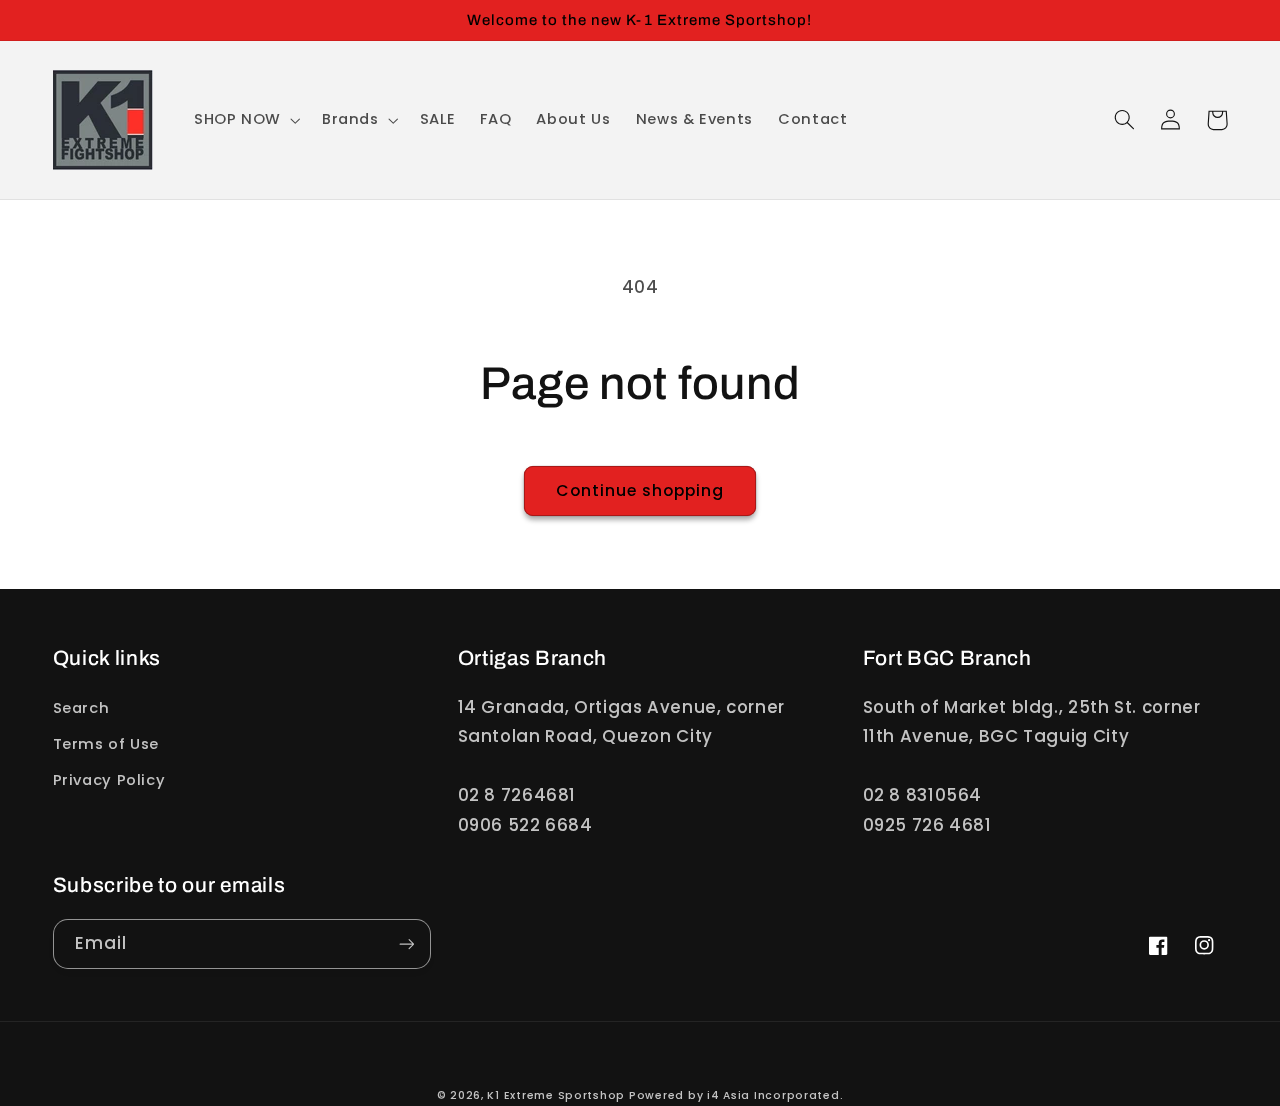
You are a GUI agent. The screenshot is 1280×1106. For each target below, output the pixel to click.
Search (81, 708)
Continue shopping (640, 490)
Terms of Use (106, 744)
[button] (245, 120)
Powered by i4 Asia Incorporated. (736, 1095)
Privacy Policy (109, 780)
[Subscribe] (406, 943)
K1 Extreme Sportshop (556, 1095)
